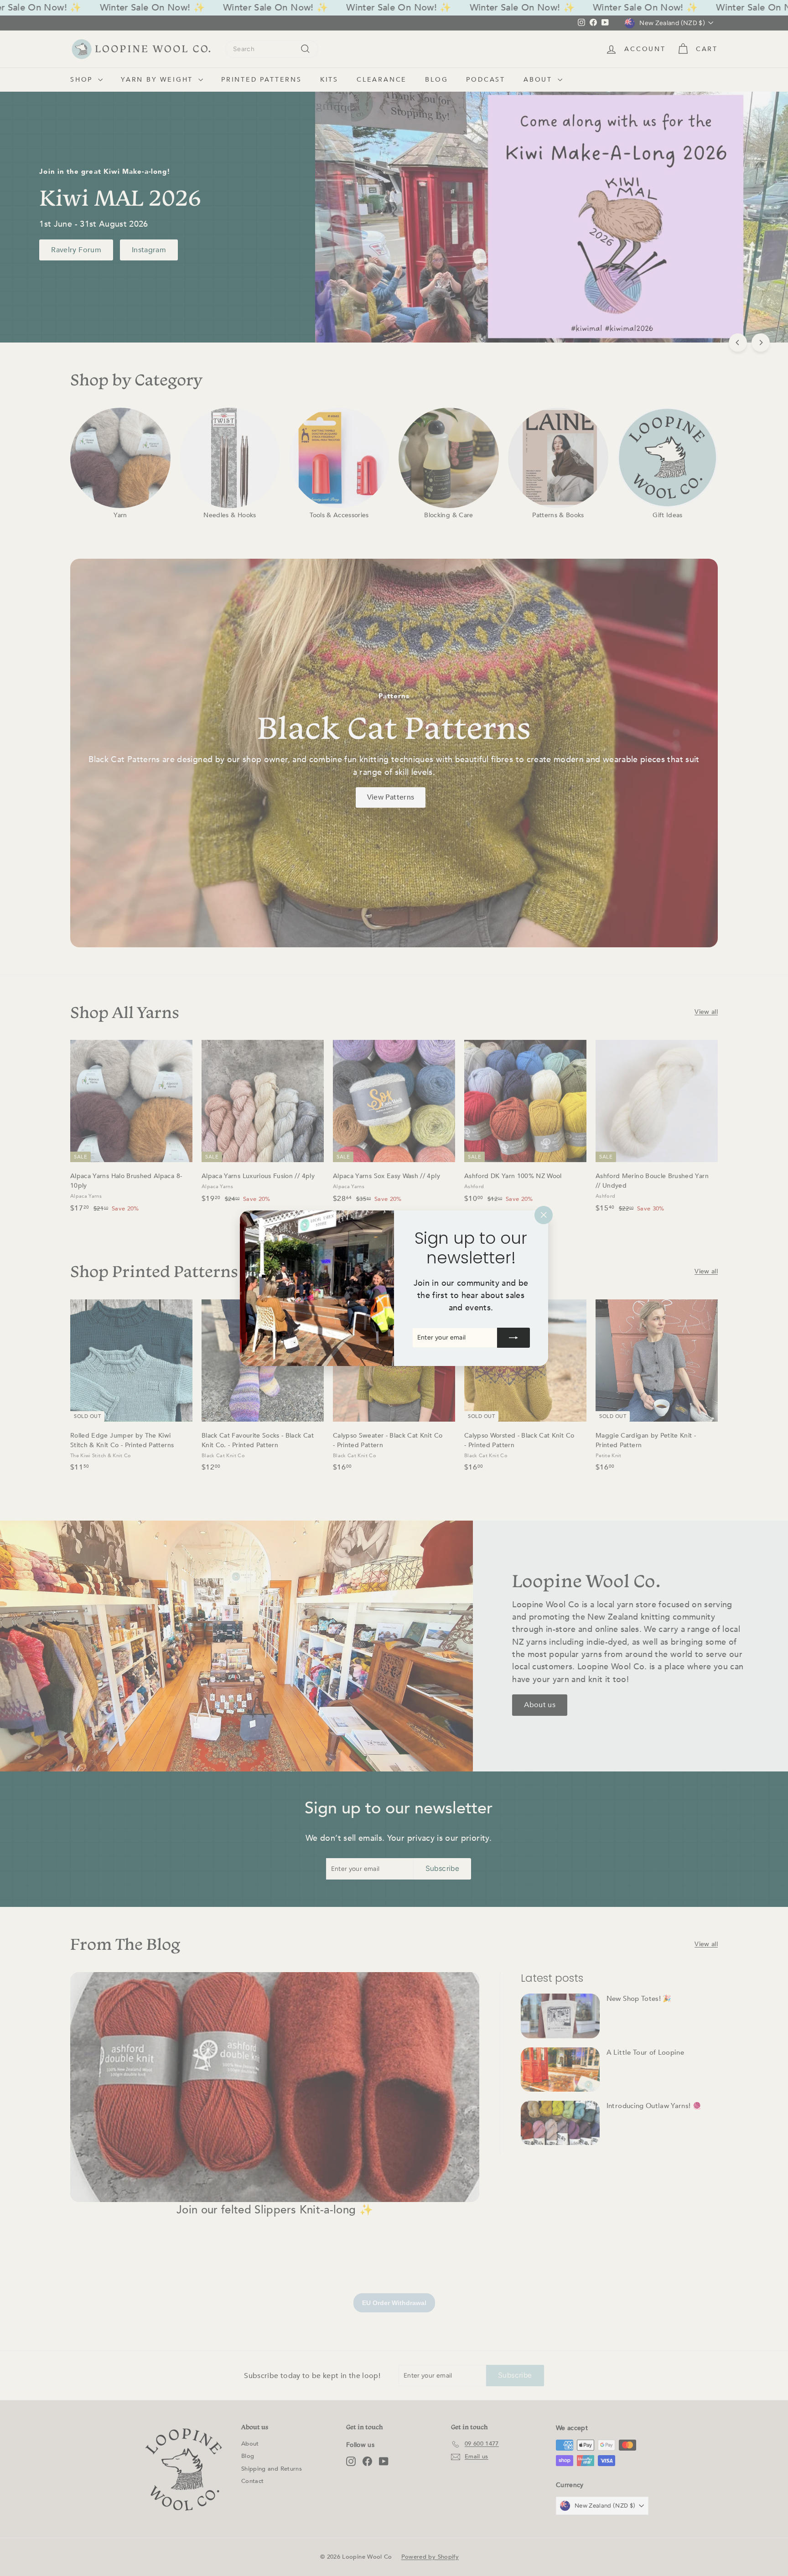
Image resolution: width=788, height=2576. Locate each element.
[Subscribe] (513, 1337)
